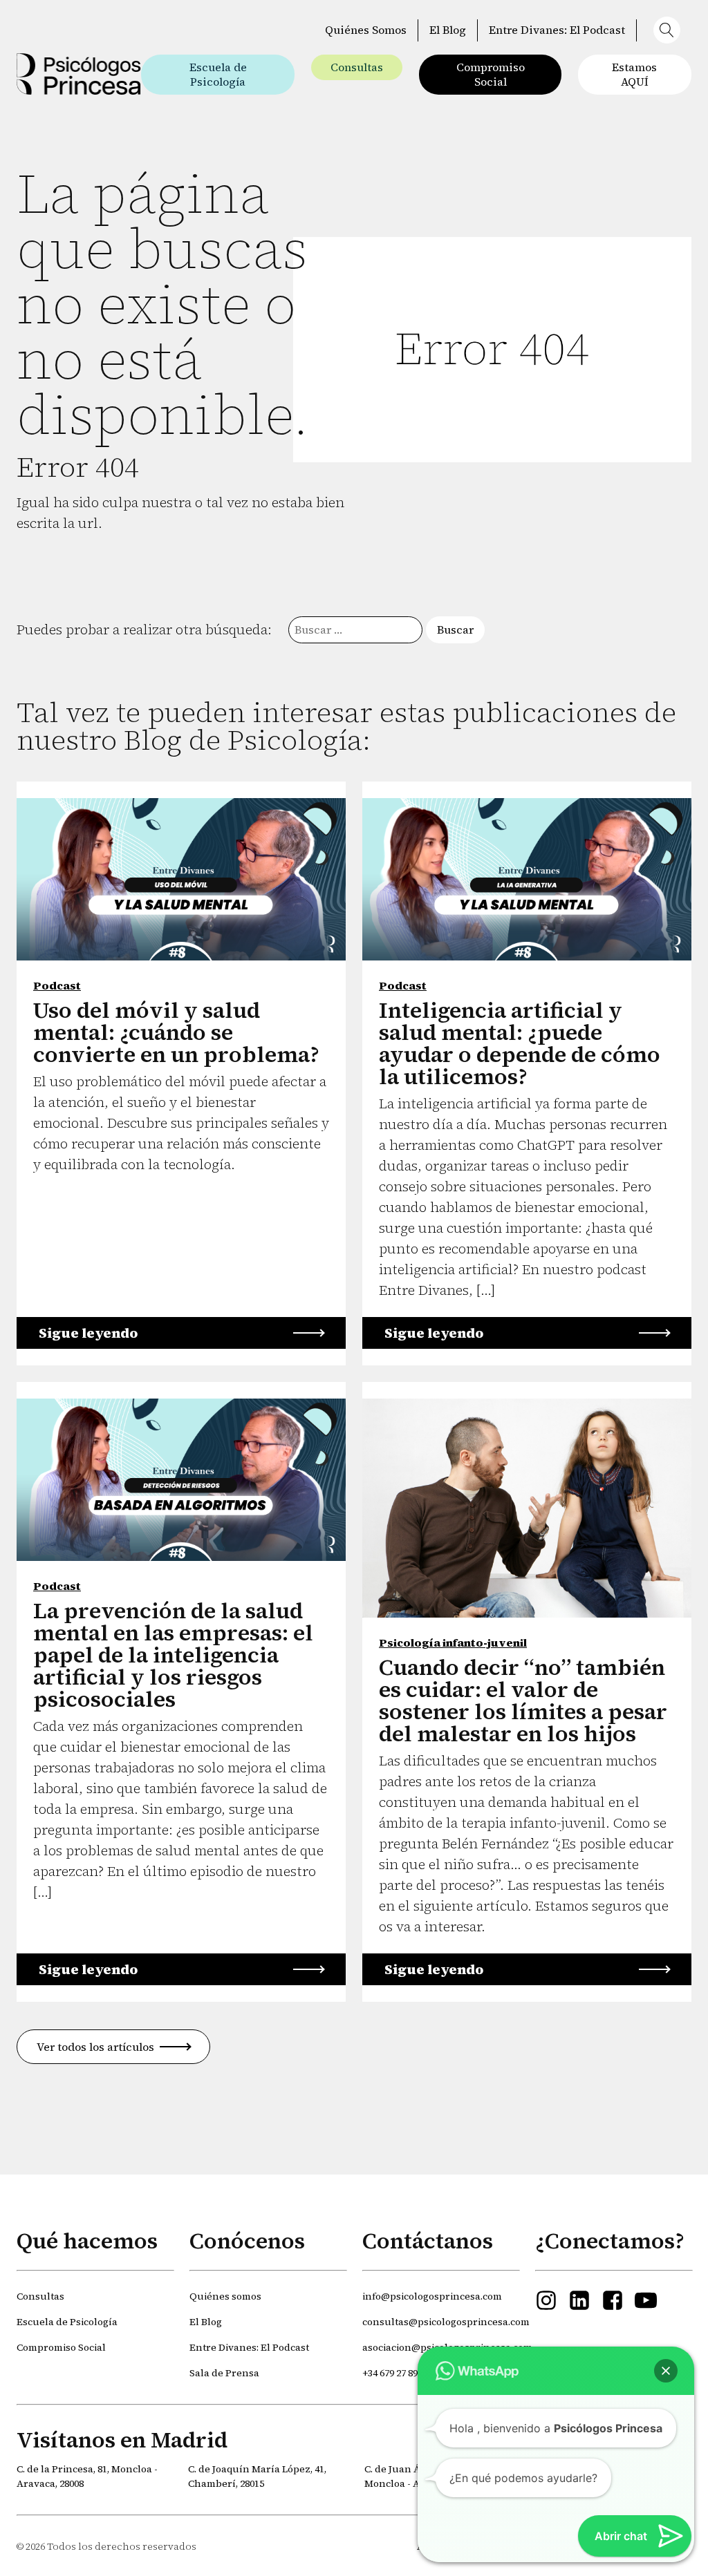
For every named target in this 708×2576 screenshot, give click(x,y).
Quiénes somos (225, 2296)
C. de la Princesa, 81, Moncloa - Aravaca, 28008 (87, 2476)
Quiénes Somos (366, 30)
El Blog (448, 30)
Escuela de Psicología (218, 74)
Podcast (57, 985)
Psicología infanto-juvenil (453, 1642)
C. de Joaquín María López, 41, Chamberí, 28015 (257, 2476)
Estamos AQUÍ (634, 74)
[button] (670, 30)
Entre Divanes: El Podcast (557, 30)
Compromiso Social (491, 74)
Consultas (357, 67)
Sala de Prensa (224, 2373)
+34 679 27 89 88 (396, 2373)
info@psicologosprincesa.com (432, 2296)
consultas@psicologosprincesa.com (446, 2322)
